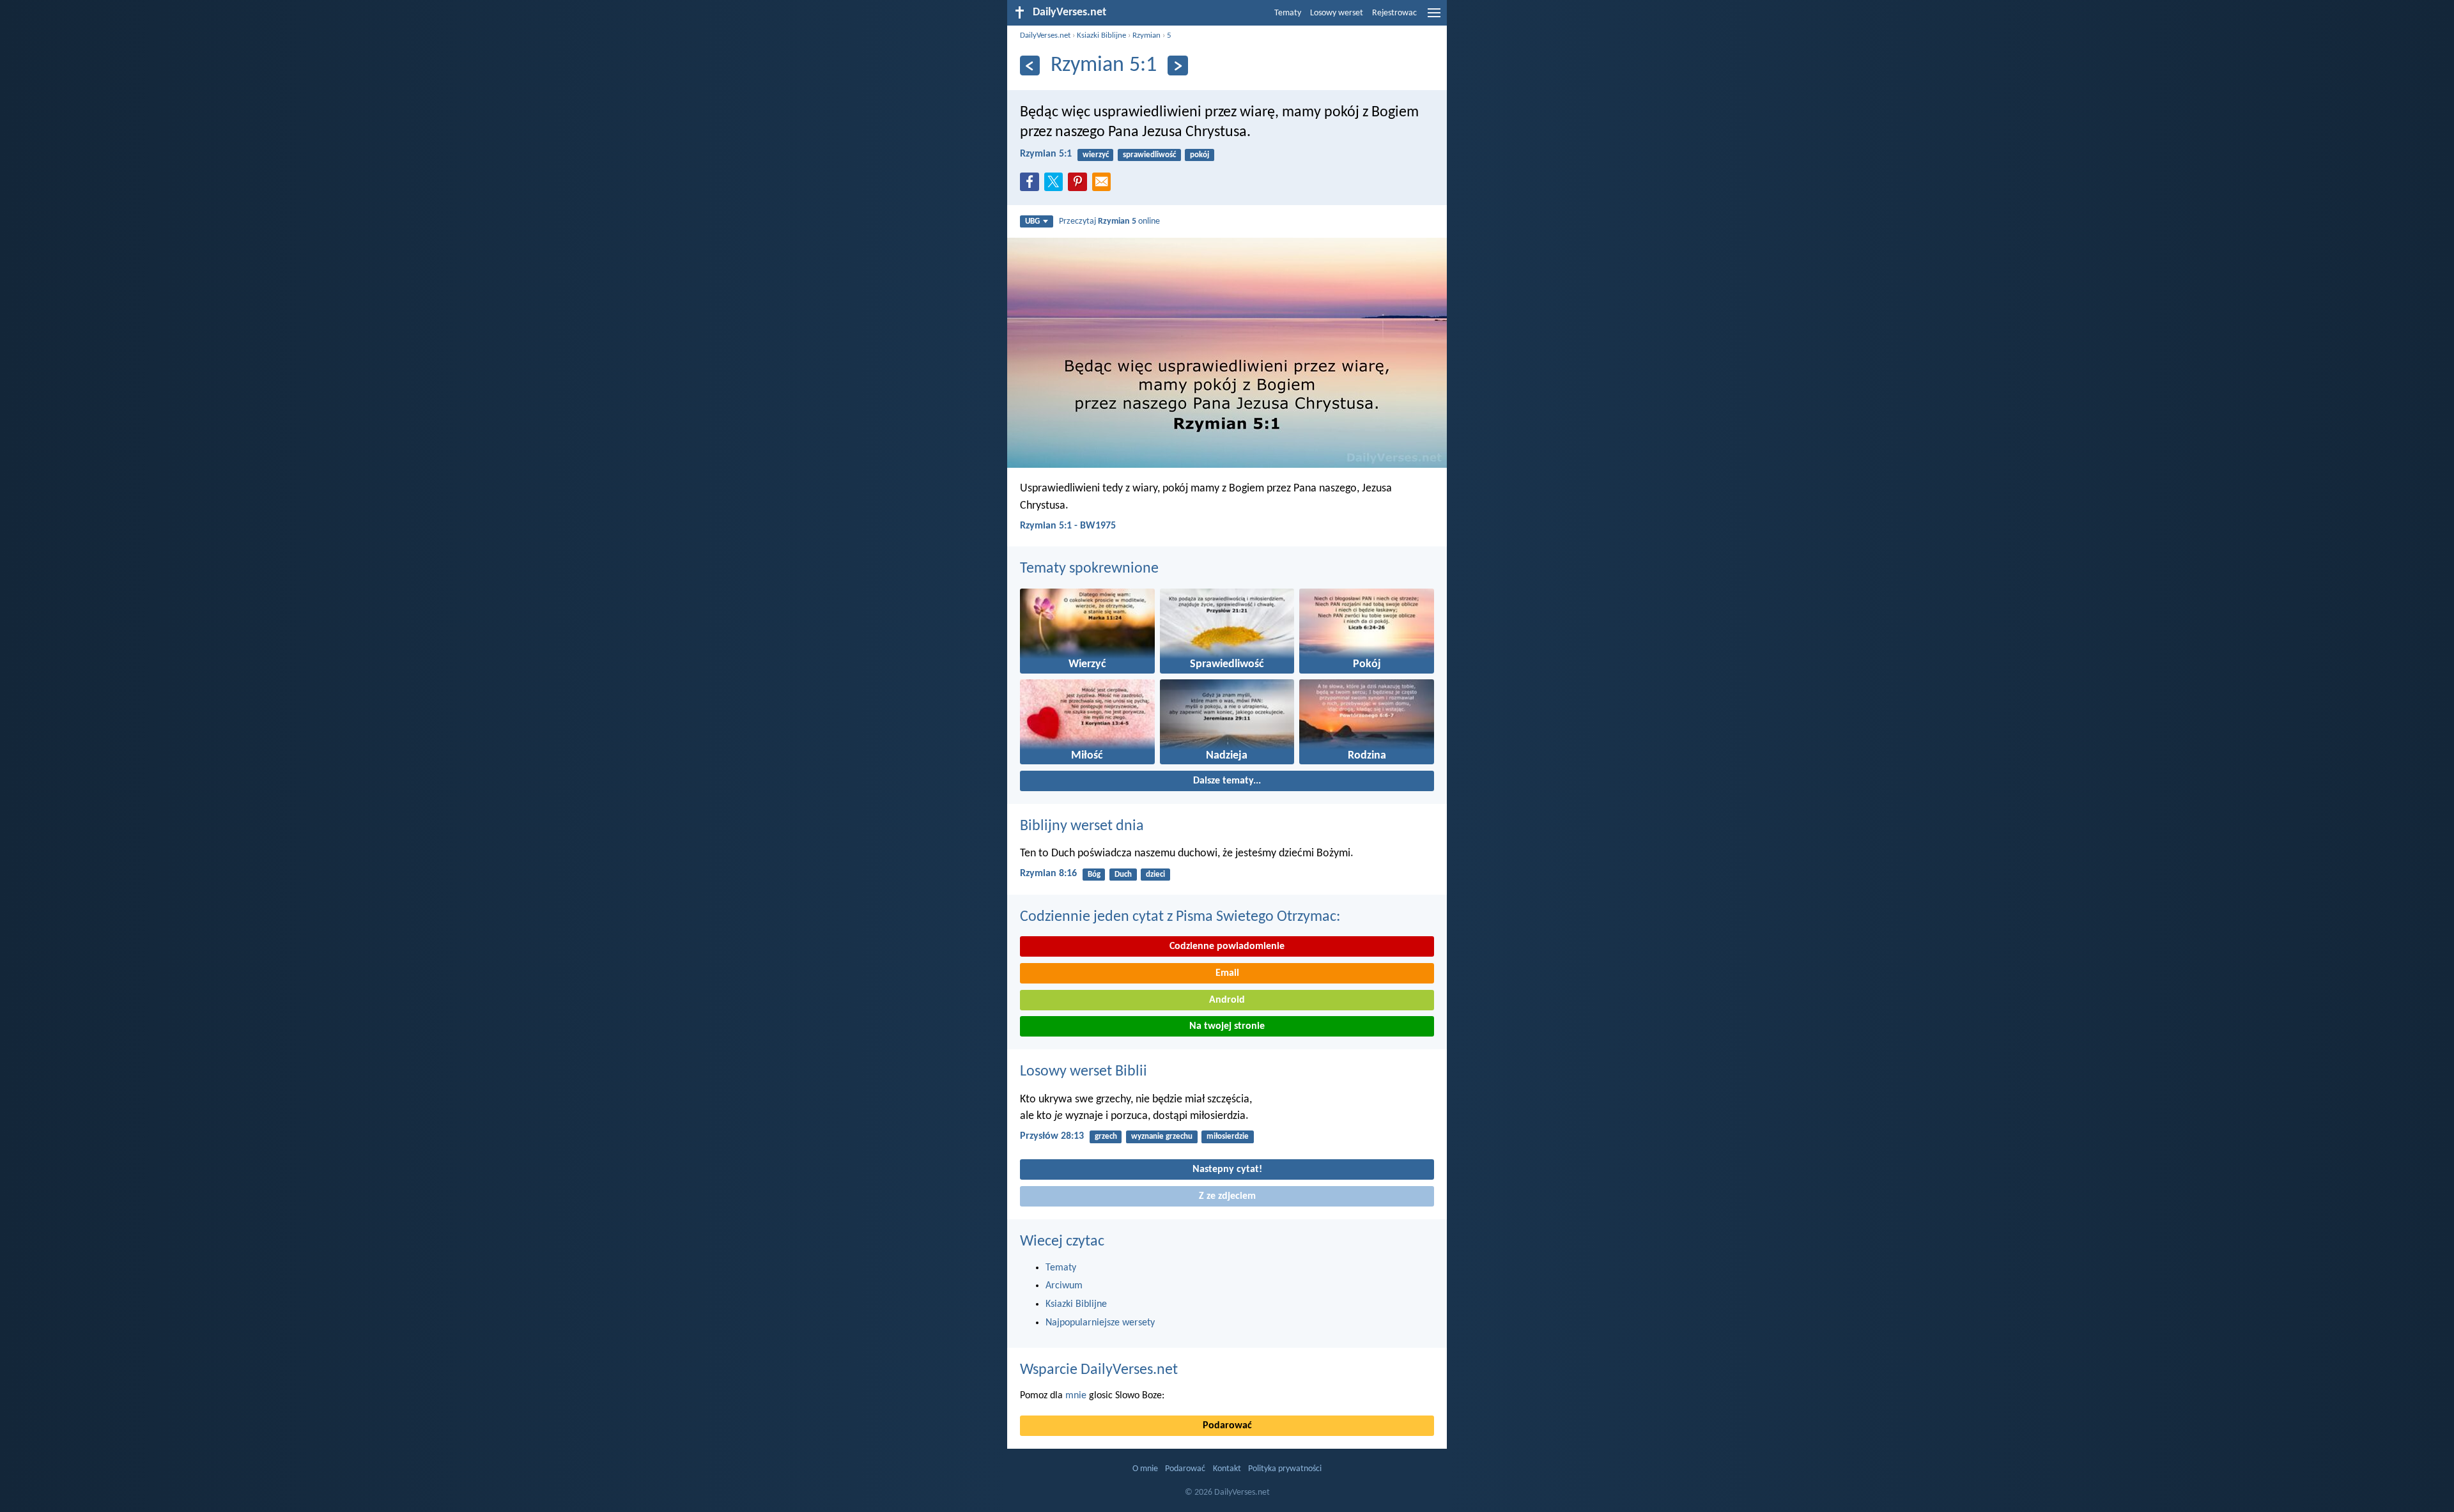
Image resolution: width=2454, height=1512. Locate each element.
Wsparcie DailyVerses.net (1099, 1370)
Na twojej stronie (1227, 1026)
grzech (1106, 1137)
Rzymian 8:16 (1048, 874)
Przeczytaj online (1109, 221)
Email (1227, 973)
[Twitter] (1056, 185)
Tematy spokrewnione (1089, 569)
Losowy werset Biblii (1084, 1072)
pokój (1200, 155)
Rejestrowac (1394, 13)
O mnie (1145, 1469)
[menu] (1434, 18)
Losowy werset (1337, 13)
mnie (1076, 1396)
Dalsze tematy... (1227, 781)
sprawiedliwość (1149, 155)
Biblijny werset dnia (1082, 826)
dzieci (1155, 875)
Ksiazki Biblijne (1101, 35)
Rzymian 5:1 (1046, 154)
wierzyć (1096, 155)
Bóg (1094, 875)
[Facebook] (1032, 185)
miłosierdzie (1228, 1137)
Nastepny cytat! (1227, 1169)
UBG (1032, 221)
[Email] (1104, 185)
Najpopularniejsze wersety (1100, 1323)
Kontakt (1227, 1469)
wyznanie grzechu (1162, 1137)
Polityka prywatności (1285, 1469)
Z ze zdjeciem (1227, 1196)
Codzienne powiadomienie (1227, 946)
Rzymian (1146, 35)
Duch (1123, 875)
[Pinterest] (1080, 185)
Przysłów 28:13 (1052, 1136)
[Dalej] (1177, 66)
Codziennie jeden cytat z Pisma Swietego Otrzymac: (1180, 917)
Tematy (1288, 13)
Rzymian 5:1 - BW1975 (1068, 526)
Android (1227, 1000)
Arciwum (1064, 1286)
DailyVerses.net (1045, 35)
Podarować (1227, 1426)
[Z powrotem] (1030, 66)
